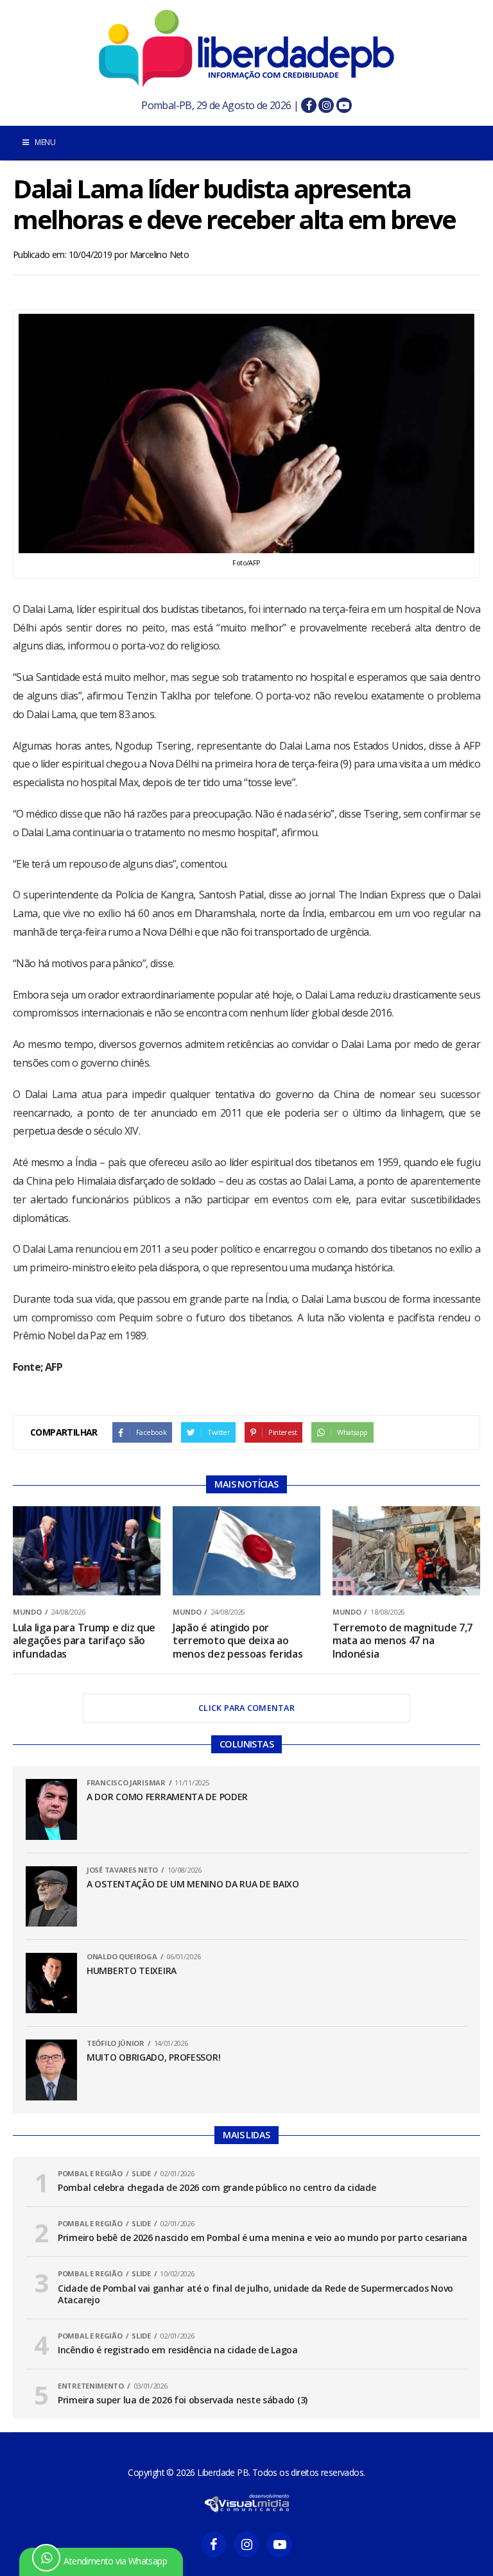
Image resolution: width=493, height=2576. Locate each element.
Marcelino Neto (160, 254)
